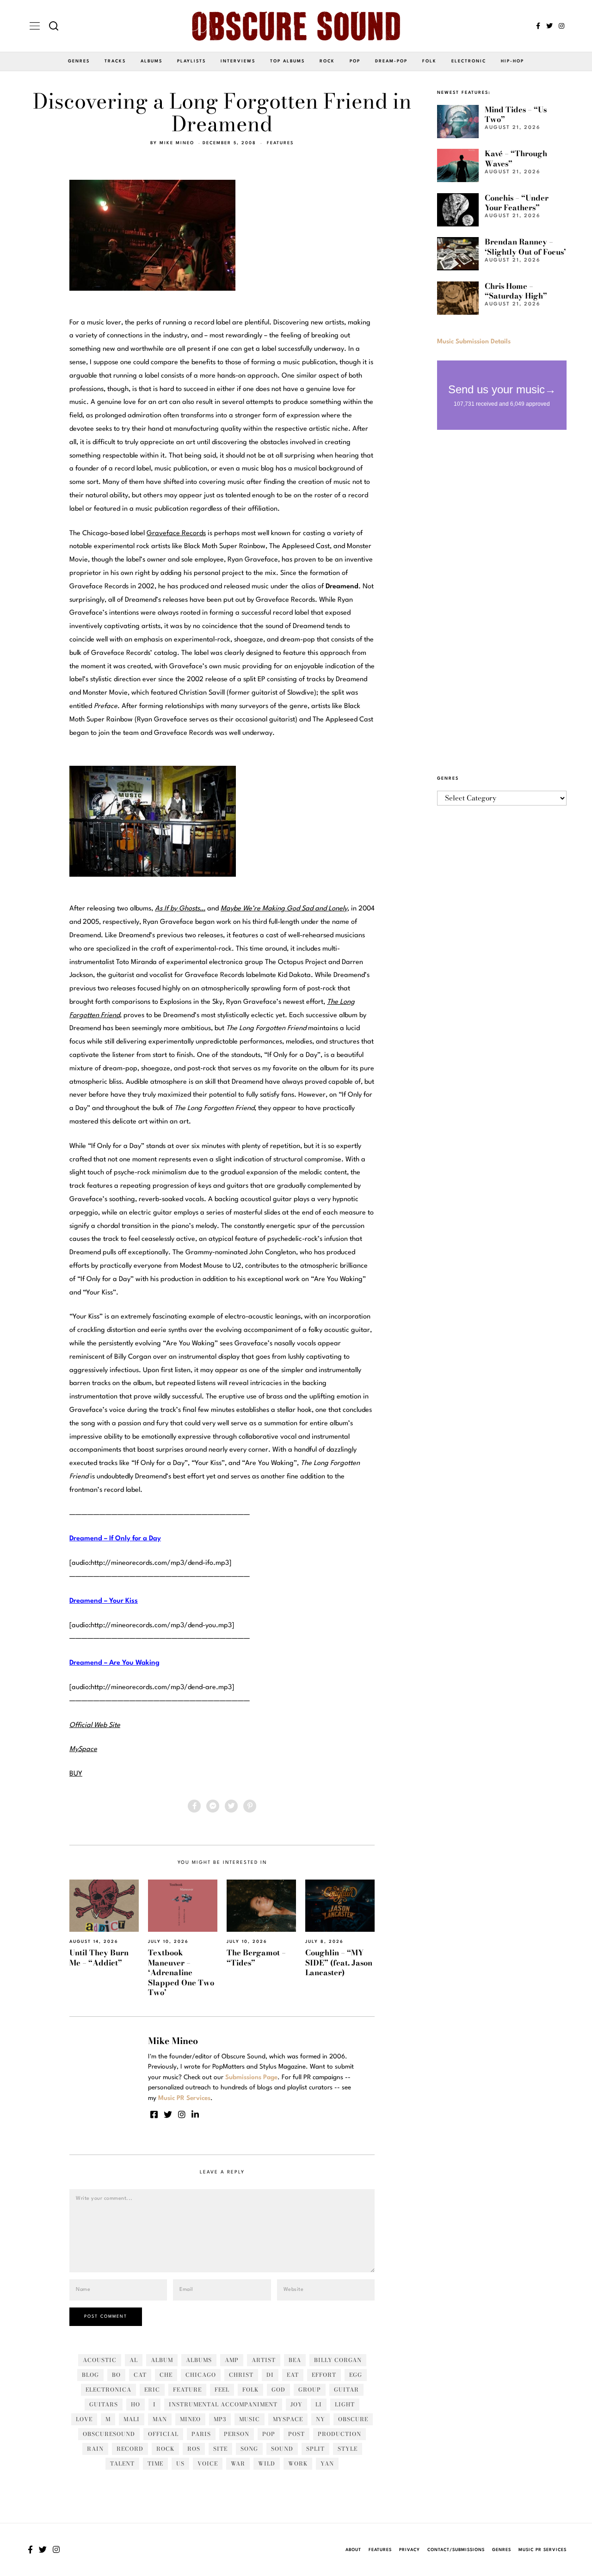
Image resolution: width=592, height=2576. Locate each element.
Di (270, 2375)
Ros (194, 2449)
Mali (132, 2419)
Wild (267, 2463)
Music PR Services (543, 2550)
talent (122, 2463)
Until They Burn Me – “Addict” (99, 1957)
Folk (429, 61)
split (315, 2449)
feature (187, 2390)
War (238, 2463)
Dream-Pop (391, 61)
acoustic (100, 2360)
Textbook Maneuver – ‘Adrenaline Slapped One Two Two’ (181, 1972)
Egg (356, 2375)
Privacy (410, 2550)
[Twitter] (549, 26)
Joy (296, 2404)
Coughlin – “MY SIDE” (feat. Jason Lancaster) (339, 1963)
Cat (140, 2375)
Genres (79, 61)
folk (250, 2390)
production (339, 2434)
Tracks (115, 61)
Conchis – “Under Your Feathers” (517, 203)
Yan (327, 2463)
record (130, 2449)
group (310, 2390)
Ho (136, 2404)
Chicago (201, 2375)
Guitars (104, 2404)
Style (348, 2449)
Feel (222, 2390)
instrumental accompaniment (223, 2404)
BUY (76, 1774)
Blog (90, 2375)
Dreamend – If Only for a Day (115, 1539)
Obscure (353, 2419)
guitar (346, 2390)
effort (324, 2375)
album (162, 2360)
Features (280, 143)
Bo (116, 2375)
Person (237, 2434)
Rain (95, 2449)
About (353, 2550)
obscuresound (109, 2434)
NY (321, 2419)
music (250, 2419)
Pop (355, 61)
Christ (241, 2375)
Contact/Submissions (456, 2550)
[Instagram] (561, 26)
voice (208, 2463)
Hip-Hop (512, 61)
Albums (151, 61)
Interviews (238, 61)
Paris (201, 2434)
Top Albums (287, 61)
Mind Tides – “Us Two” (516, 114)
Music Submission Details (474, 342)
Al (134, 2360)
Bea (295, 2360)
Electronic (469, 61)
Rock (327, 61)
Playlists (191, 61)
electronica (108, 2390)
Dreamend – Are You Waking (114, 1663)
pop (269, 2434)
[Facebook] (538, 26)
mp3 (220, 2419)
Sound (282, 2449)
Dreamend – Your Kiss (104, 1601)
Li (319, 2404)
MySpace (288, 2419)
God (278, 2390)
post (296, 2434)
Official (163, 2434)
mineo (190, 2419)
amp (232, 2360)
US (180, 2463)
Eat (293, 2375)
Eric (152, 2390)
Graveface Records (176, 534)
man (160, 2419)
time (155, 2463)
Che (166, 2375)
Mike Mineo (177, 143)
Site (220, 2449)
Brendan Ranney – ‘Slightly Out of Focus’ (525, 247)
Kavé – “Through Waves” (516, 158)
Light (345, 2404)
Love (84, 2419)
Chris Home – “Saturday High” (516, 291)
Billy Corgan (338, 2360)
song (249, 2449)
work (298, 2463)
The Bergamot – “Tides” (256, 1957)
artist (264, 2360)
